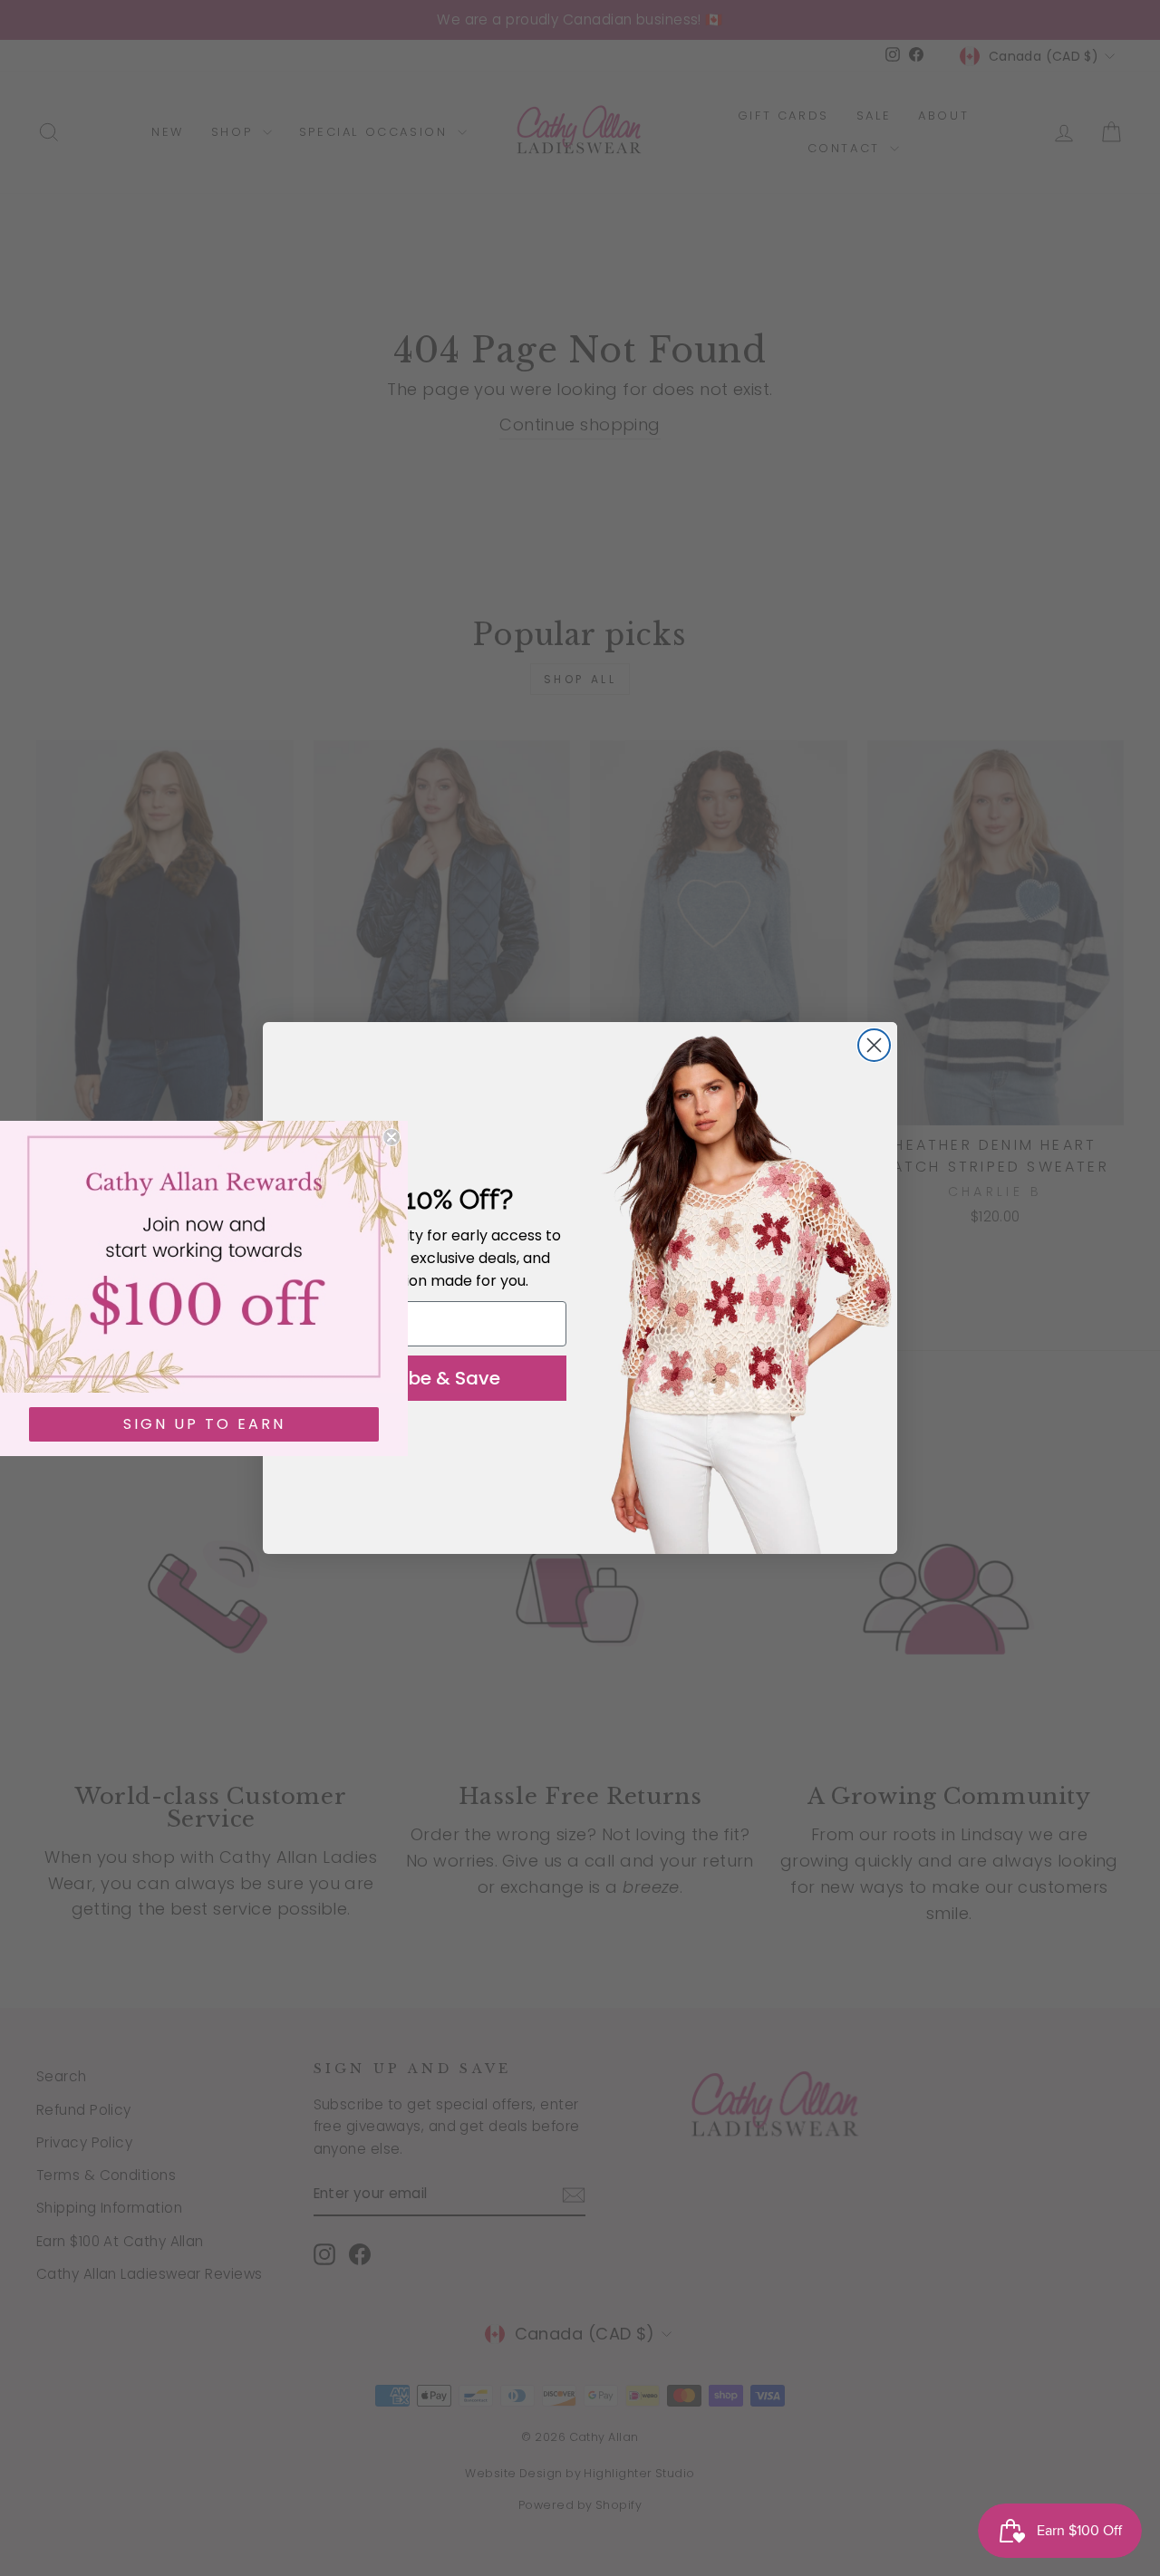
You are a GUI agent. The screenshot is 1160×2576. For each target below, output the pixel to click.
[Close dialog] (874, 1045)
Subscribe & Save (421, 1378)
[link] (204, 1257)
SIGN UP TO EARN (204, 1424)
